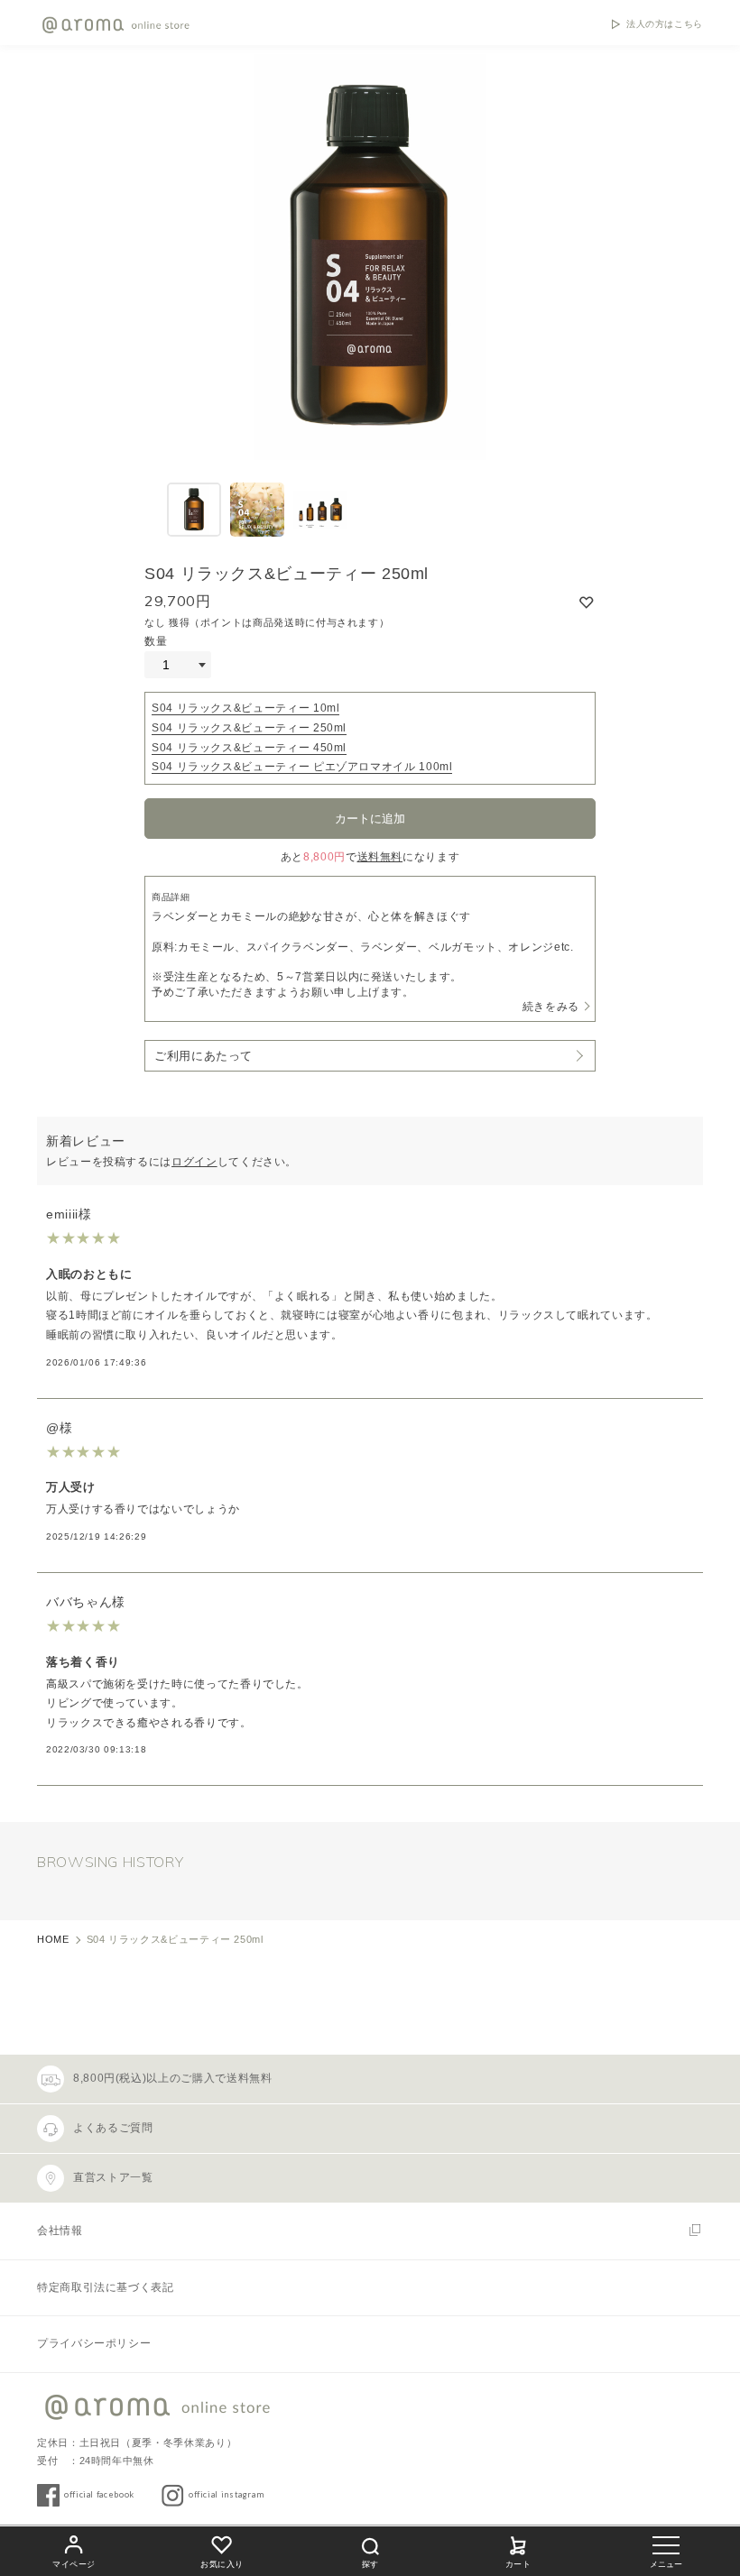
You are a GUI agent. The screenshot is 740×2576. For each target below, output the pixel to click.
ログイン (194, 1162)
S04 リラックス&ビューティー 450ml (249, 748)
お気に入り (222, 2564)
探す (370, 2564)
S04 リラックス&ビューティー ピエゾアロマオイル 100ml (302, 767)
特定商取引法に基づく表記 (106, 2287)
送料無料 (380, 857)
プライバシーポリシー (94, 2343)
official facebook (99, 2494)
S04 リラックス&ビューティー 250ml (249, 728)
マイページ (74, 2564)
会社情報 (60, 2231)
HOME (53, 1939)
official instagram (227, 2494)
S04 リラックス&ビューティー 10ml (245, 708)
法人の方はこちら (665, 24)
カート (518, 2564)
